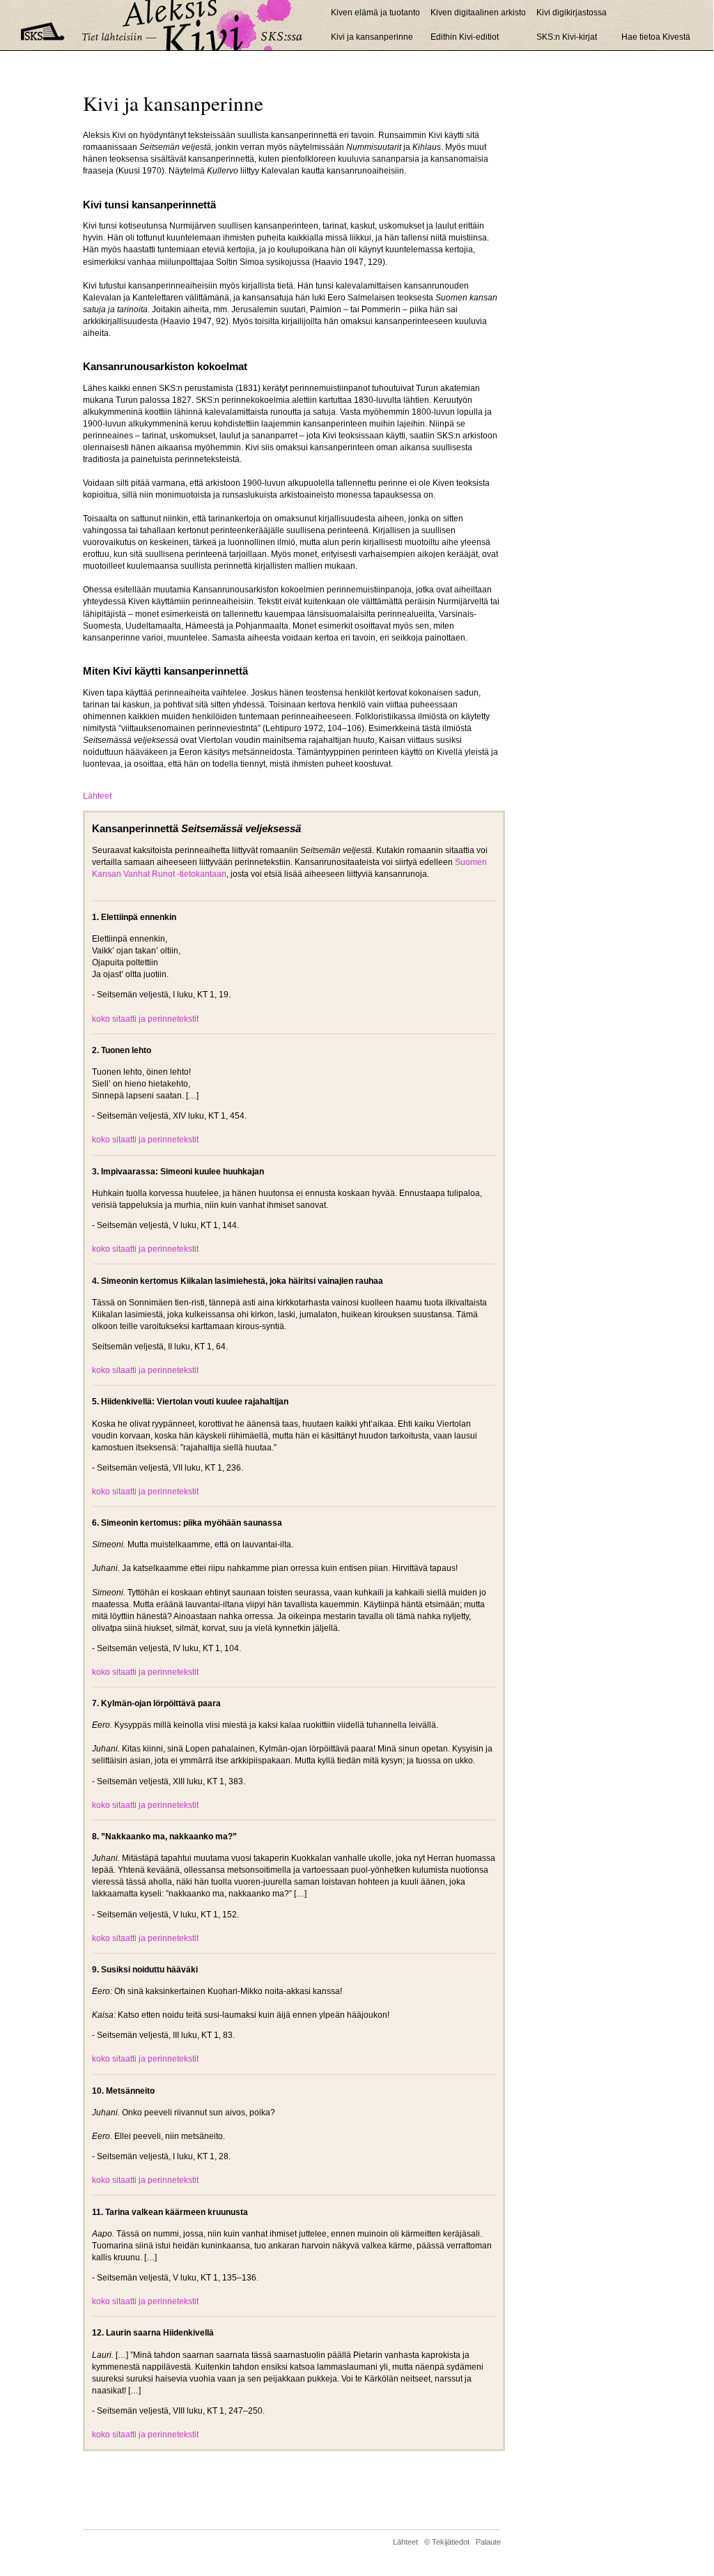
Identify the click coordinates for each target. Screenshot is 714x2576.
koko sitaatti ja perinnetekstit (145, 1019)
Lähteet (97, 796)
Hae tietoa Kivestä (656, 37)
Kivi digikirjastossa (574, 13)
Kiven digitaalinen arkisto (478, 13)
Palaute (488, 2542)
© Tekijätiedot (447, 2542)
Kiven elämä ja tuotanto (375, 13)
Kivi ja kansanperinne (372, 37)
